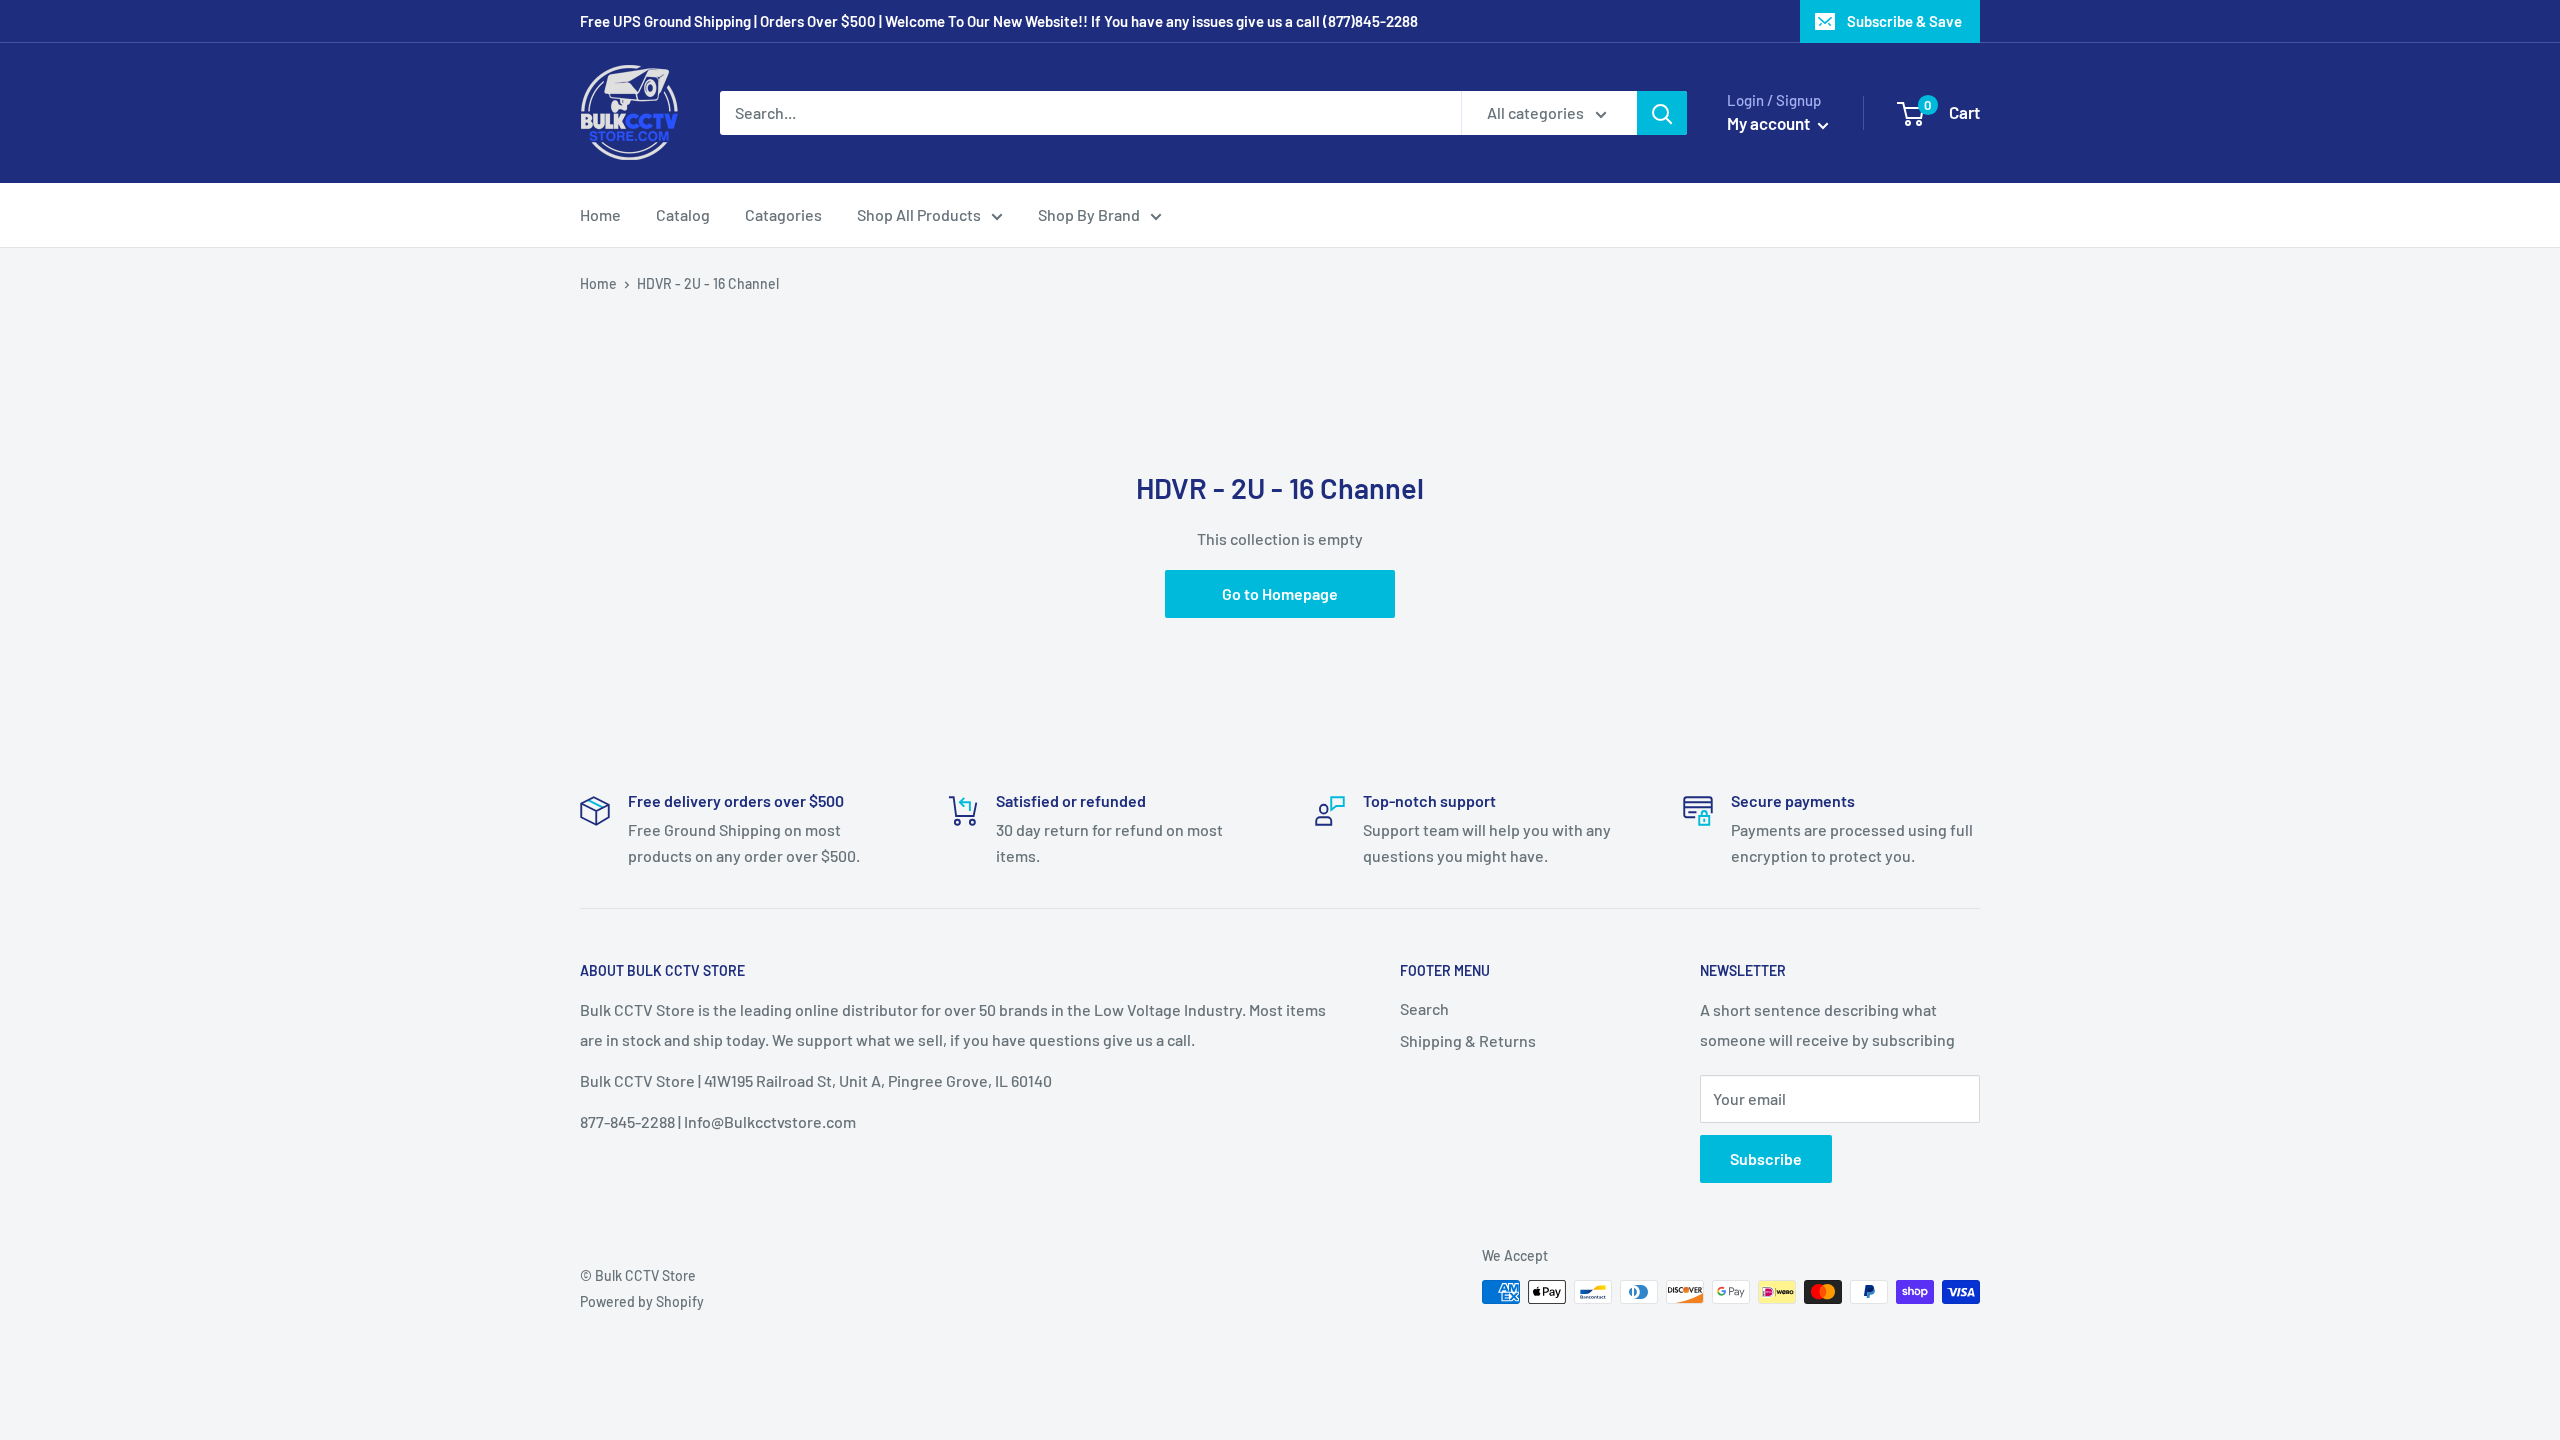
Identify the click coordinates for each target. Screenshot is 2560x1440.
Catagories (783, 214)
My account (1770, 123)
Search (1424, 1008)
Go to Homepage (1280, 593)
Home (600, 214)
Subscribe (1766, 1158)
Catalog (683, 214)
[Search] (1662, 113)
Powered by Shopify (642, 1301)
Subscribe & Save (1904, 21)
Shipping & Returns (1468, 1040)
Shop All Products (919, 214)
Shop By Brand (1089, 214)
